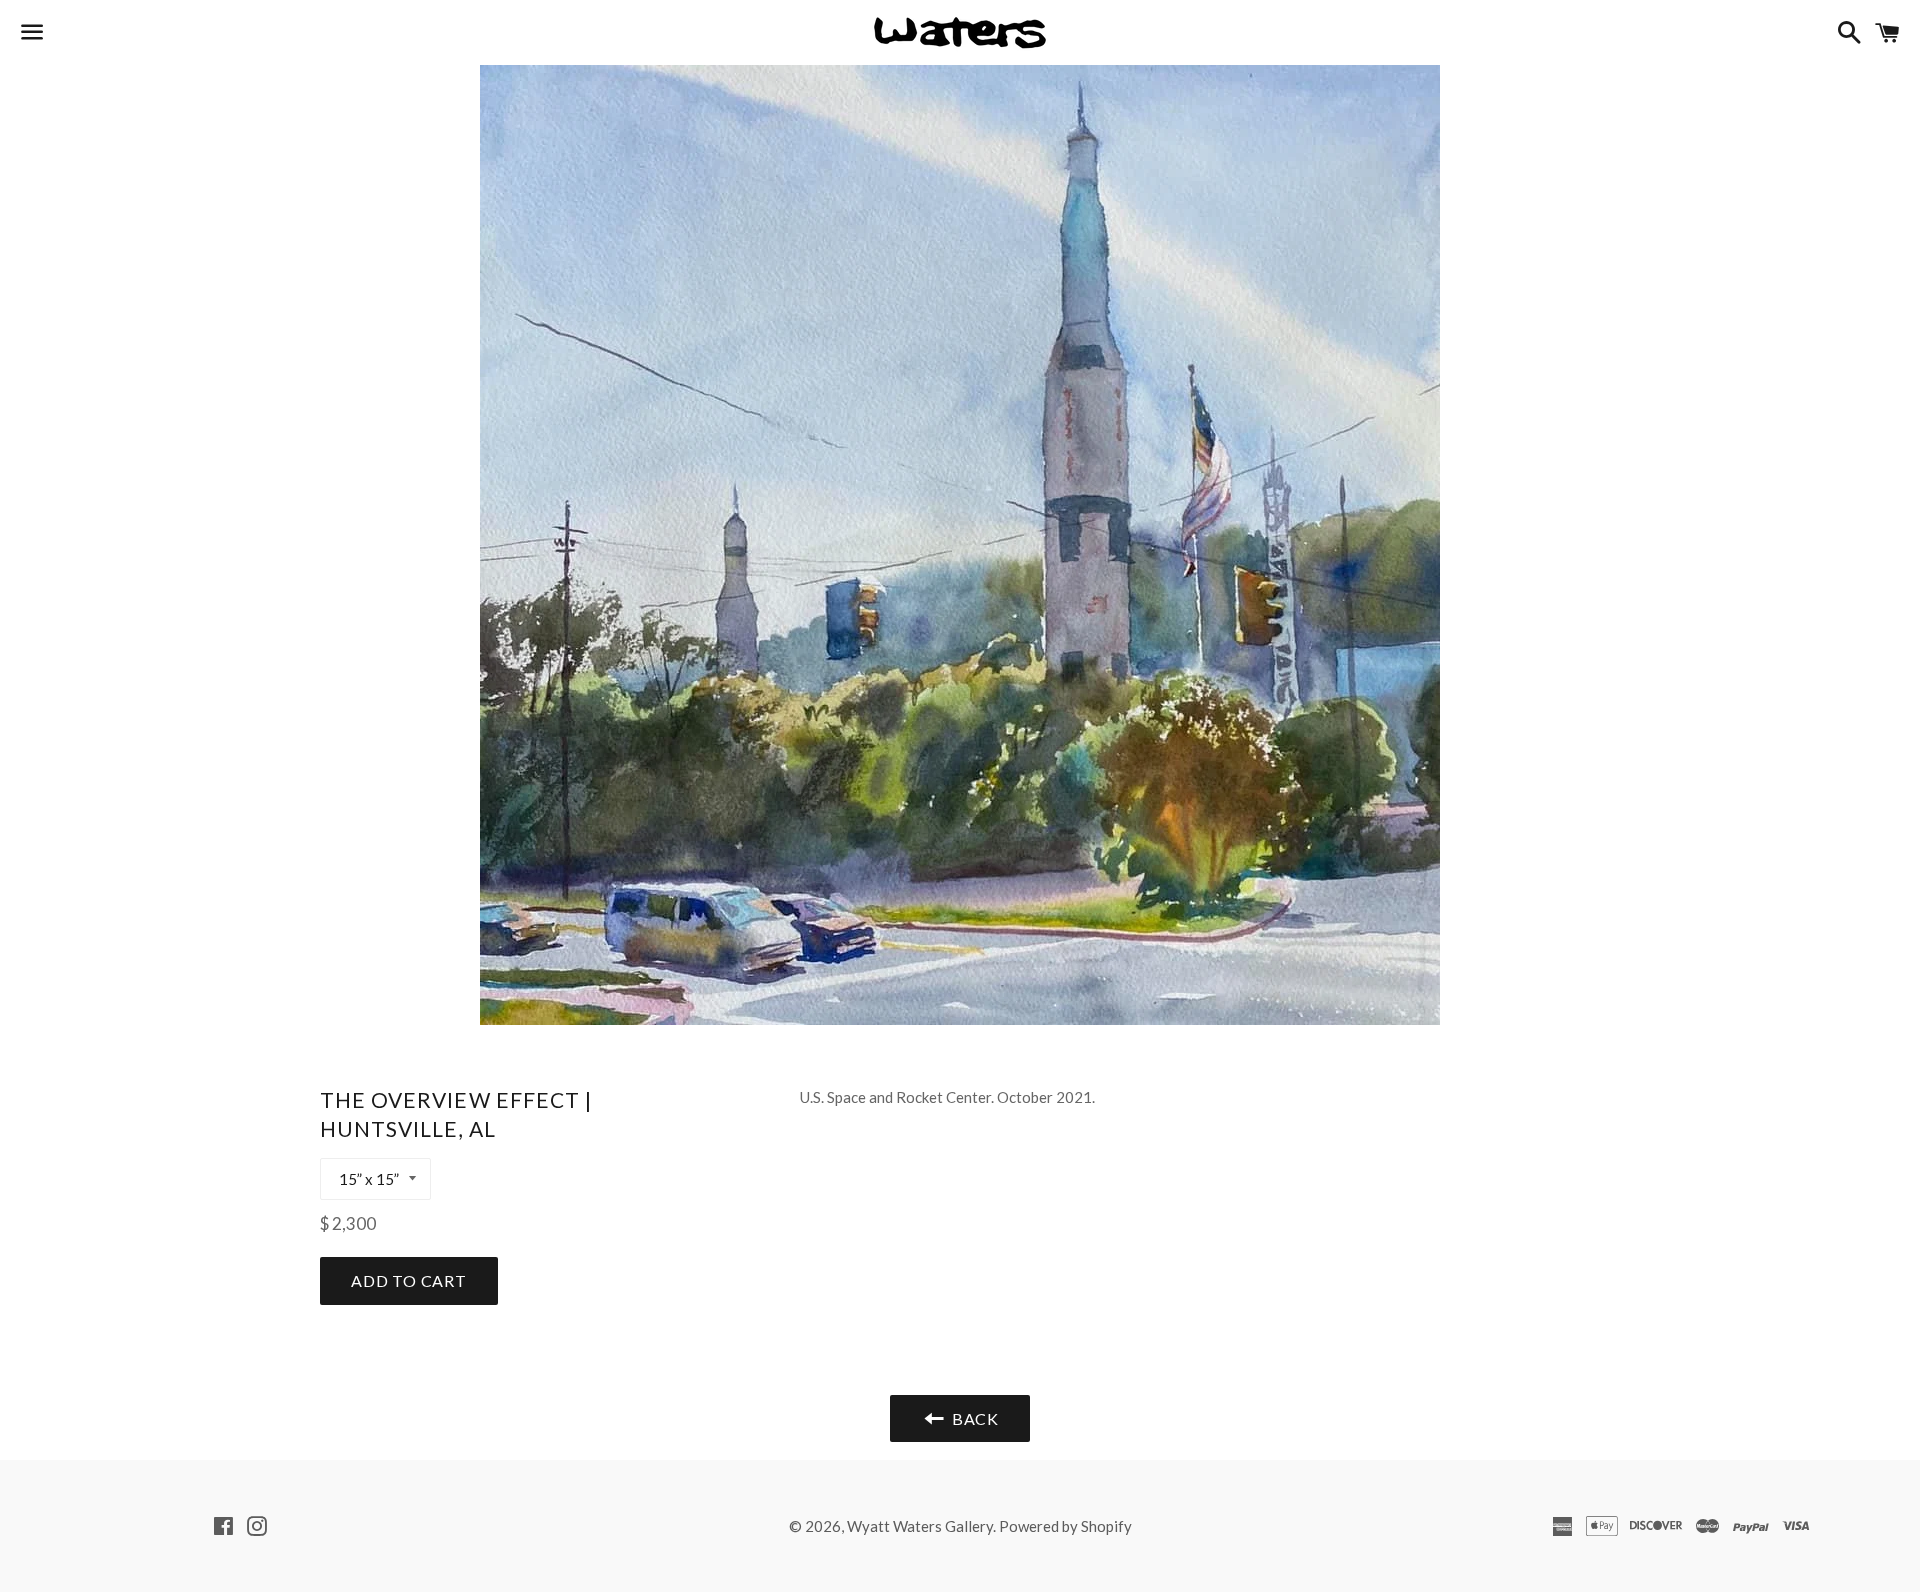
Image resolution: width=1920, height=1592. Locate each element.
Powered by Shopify (1065, 1526)
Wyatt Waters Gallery (920, 1526)
